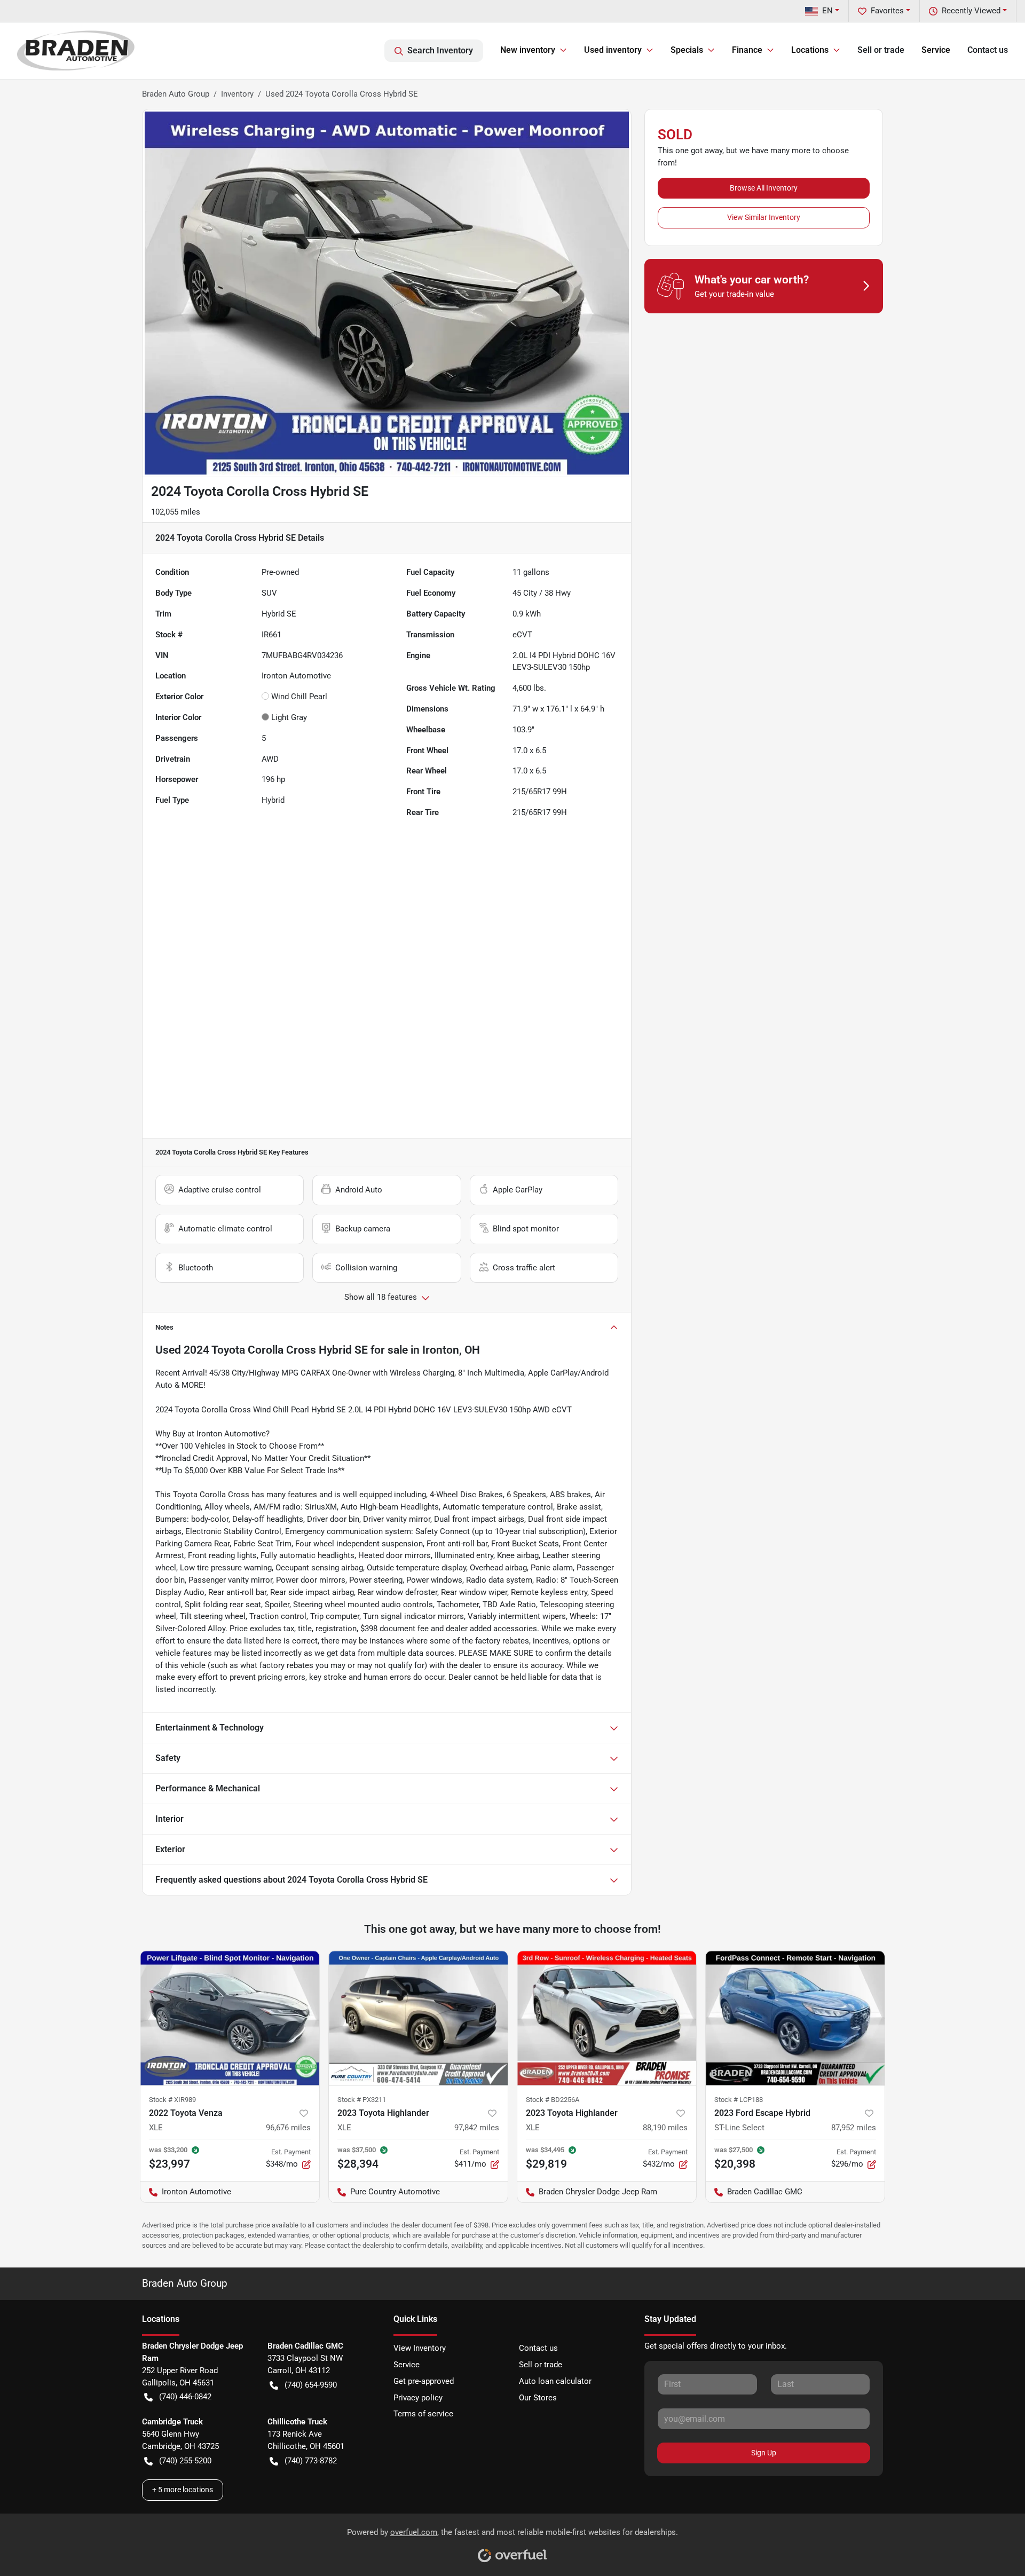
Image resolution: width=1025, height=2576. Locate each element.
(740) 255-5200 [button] (185, 2461)
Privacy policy (418, 2398)
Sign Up (764, 2453)
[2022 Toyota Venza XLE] (230, 2018)
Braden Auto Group (176, 94)
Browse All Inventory (764, 188)
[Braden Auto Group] (76, 50)
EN (827, 11)
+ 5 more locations (183, 2490)
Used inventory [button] (613, 50)
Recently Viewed (971, 11)
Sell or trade (881, 50)
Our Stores (538, 2398)
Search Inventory (440, 50)
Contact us (988, 50)
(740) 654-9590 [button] (311, 2385)
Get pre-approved (424, 2381)
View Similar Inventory (764, 217)
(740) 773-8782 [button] (311, 2461)
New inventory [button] (528, 50)
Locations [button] (810, 50)
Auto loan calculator (555, 2381)
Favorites (887, 11)
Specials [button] (687, 50)
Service (936, 50)
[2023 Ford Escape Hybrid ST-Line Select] (795, 2018)
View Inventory (420, 2348)
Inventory (237, 94)
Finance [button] (747, 50)
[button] (304, 2113)
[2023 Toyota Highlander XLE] (418, 2018)
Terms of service (423, 2414)
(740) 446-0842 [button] (185, 2397)
